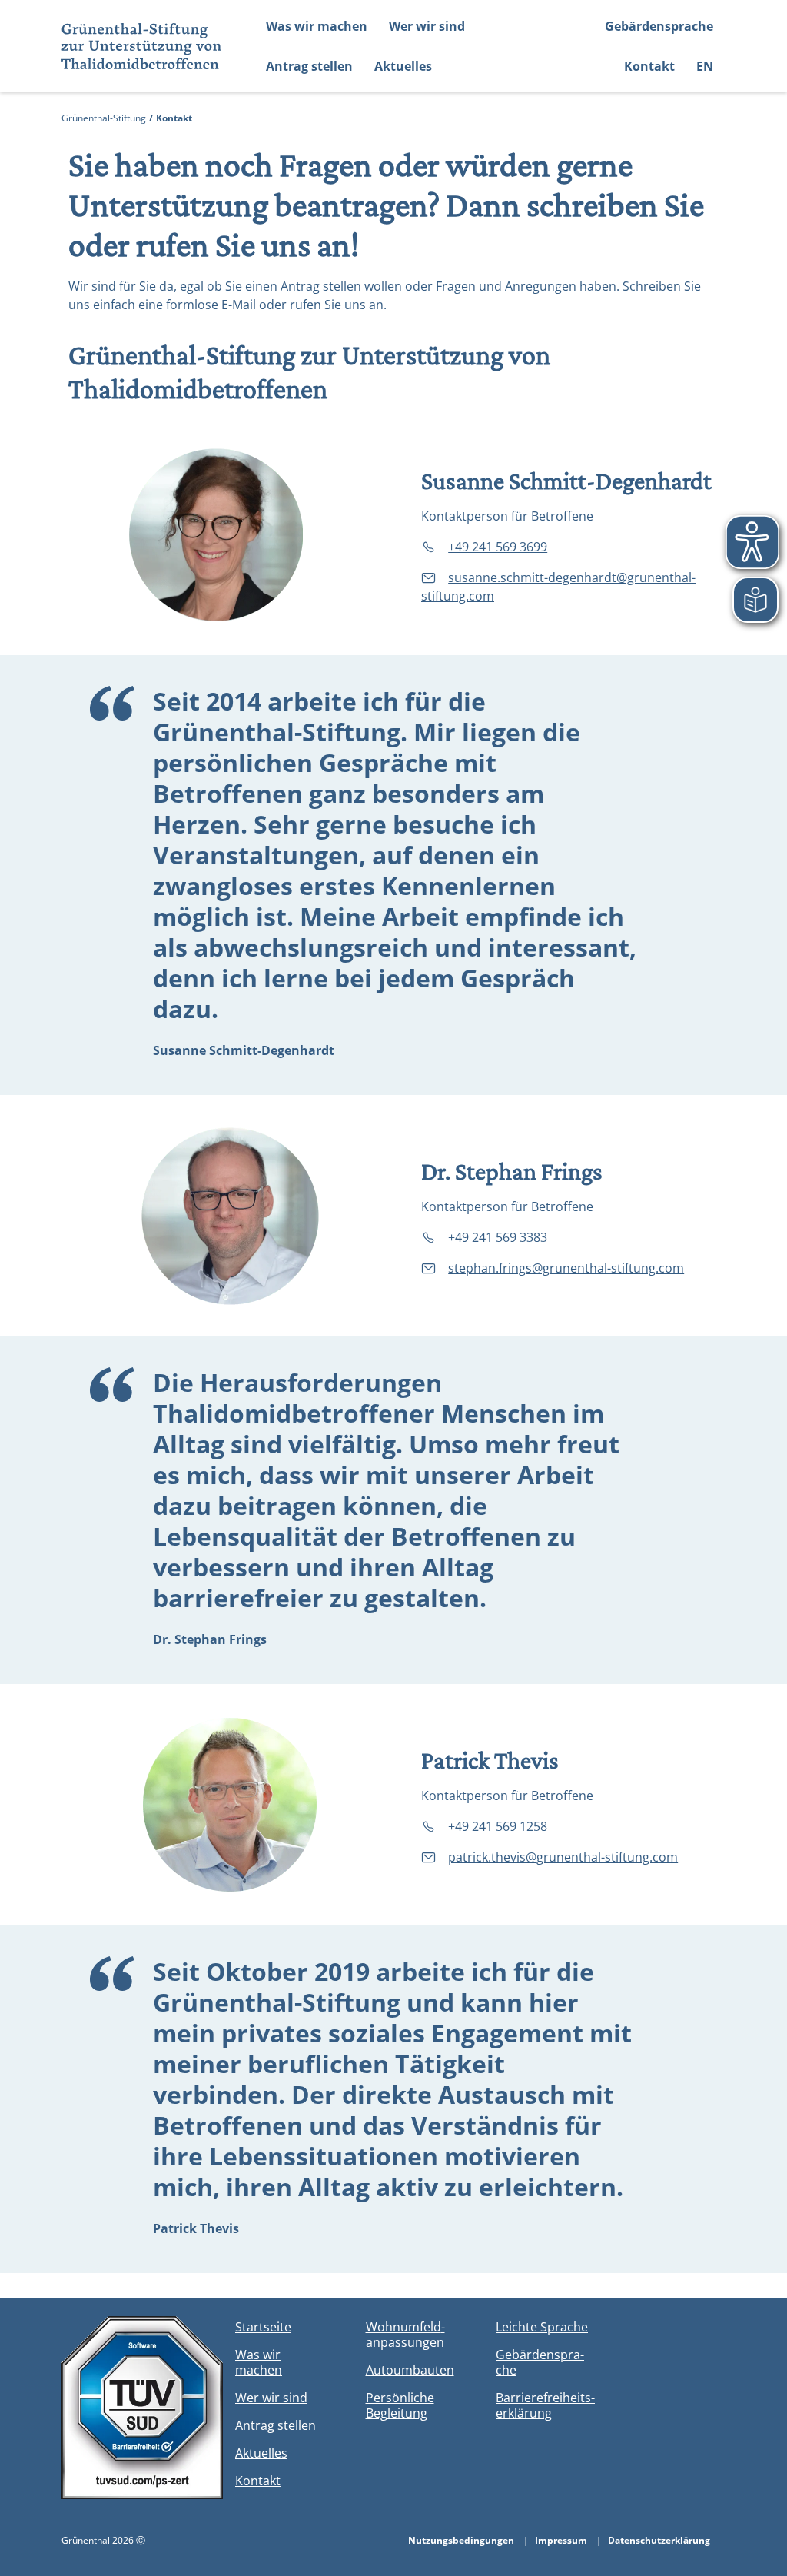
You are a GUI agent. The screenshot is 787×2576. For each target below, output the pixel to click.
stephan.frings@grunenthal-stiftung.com (566, 1268)
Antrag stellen (309, 66)
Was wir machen (317, 26)
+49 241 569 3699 (498, 547)
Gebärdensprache (659, 26)
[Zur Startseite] (136, 46)
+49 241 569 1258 (498, 1826)
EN (705, 66)
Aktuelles (403, 66)
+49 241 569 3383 (498, 1237)
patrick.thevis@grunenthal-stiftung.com (563, 1857)
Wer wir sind (427, 26)
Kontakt (649, 66)
